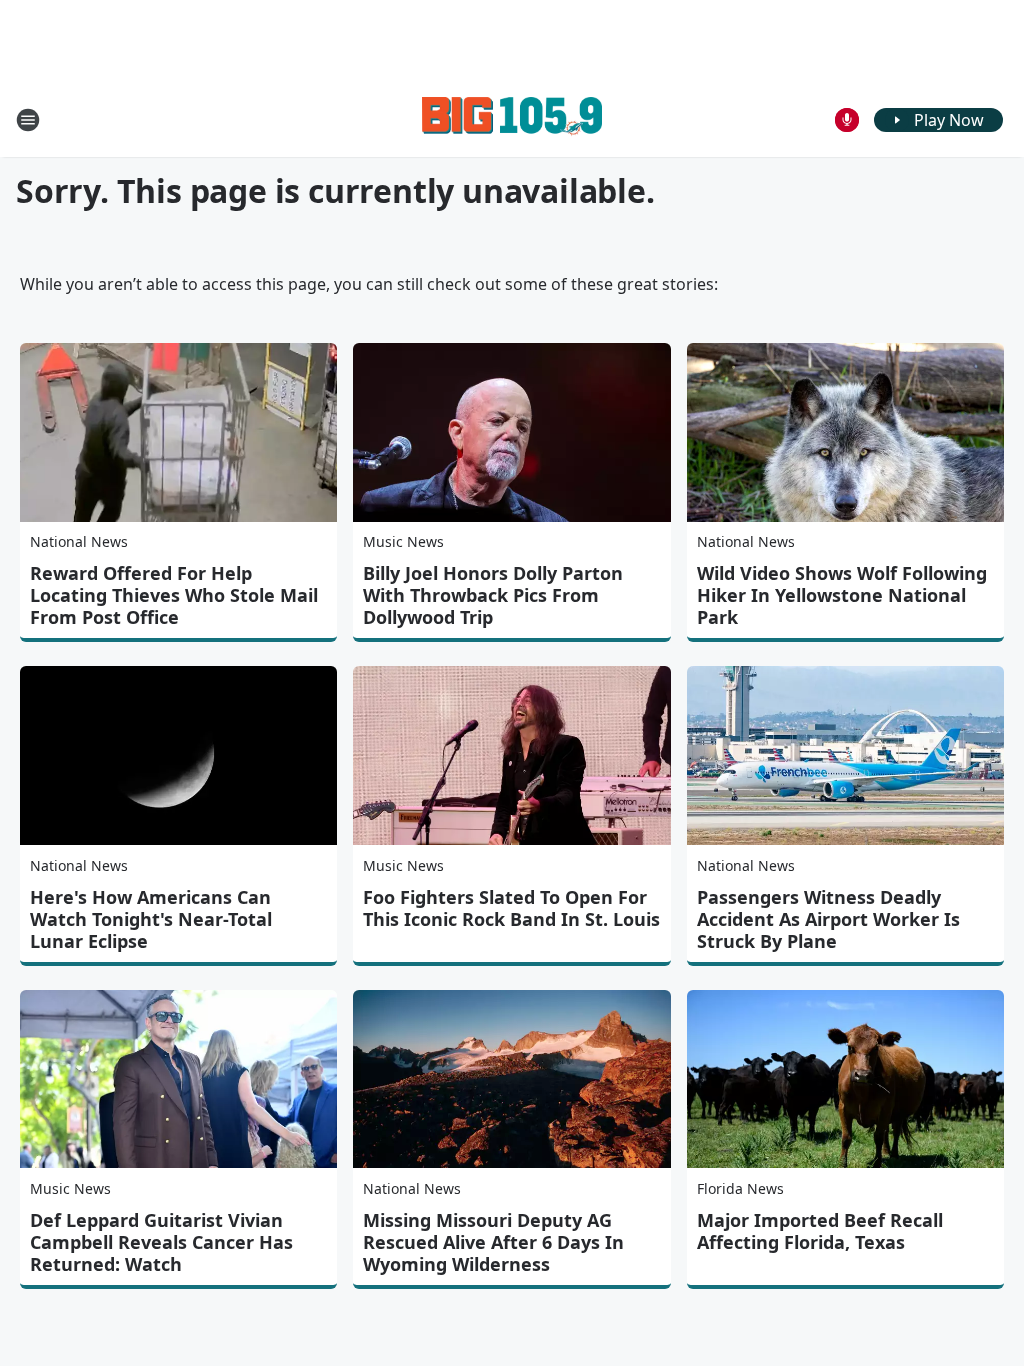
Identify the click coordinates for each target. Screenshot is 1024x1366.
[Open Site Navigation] (28, 120)
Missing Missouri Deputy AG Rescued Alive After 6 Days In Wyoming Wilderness (493, 1242)
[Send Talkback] (847, 120)
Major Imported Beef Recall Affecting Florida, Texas (820, 1231)
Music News (403, 541)
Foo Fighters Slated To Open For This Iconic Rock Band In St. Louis (511, 908)
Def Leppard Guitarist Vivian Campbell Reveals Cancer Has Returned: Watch (161, 1242)
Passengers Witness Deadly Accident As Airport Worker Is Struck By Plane (828, 919)
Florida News (740, 1188)
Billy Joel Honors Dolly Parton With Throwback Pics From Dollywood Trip (493, 595)
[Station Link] (512, 119)
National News (79, 541)
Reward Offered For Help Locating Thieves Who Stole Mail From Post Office (174, 595)
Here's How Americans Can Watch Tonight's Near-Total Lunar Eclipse (151, 919)
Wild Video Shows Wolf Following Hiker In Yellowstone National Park (842, 595)
